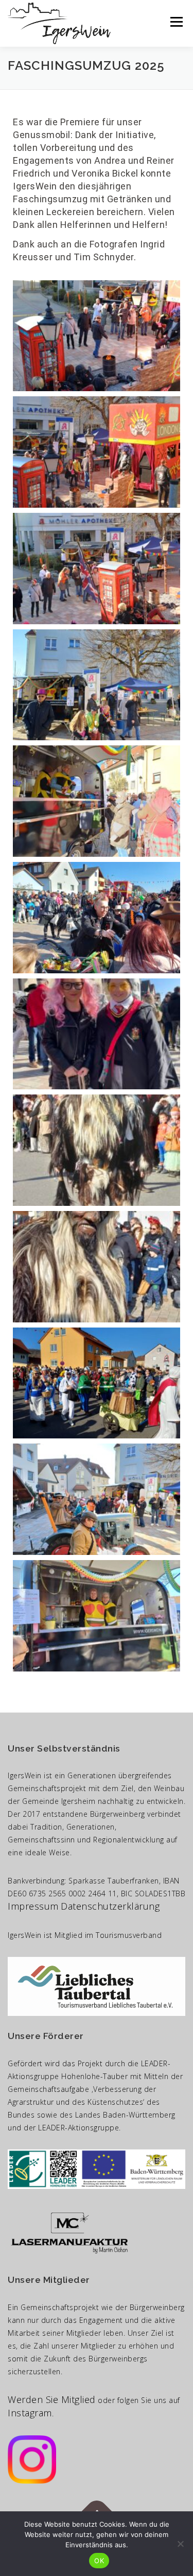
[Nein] (180, 2544)
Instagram (30, 2413)
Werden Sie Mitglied (52, 2399)
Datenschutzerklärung (110, 1906)
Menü (176, 22)
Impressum (33, 1906)
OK (99, 2561)
